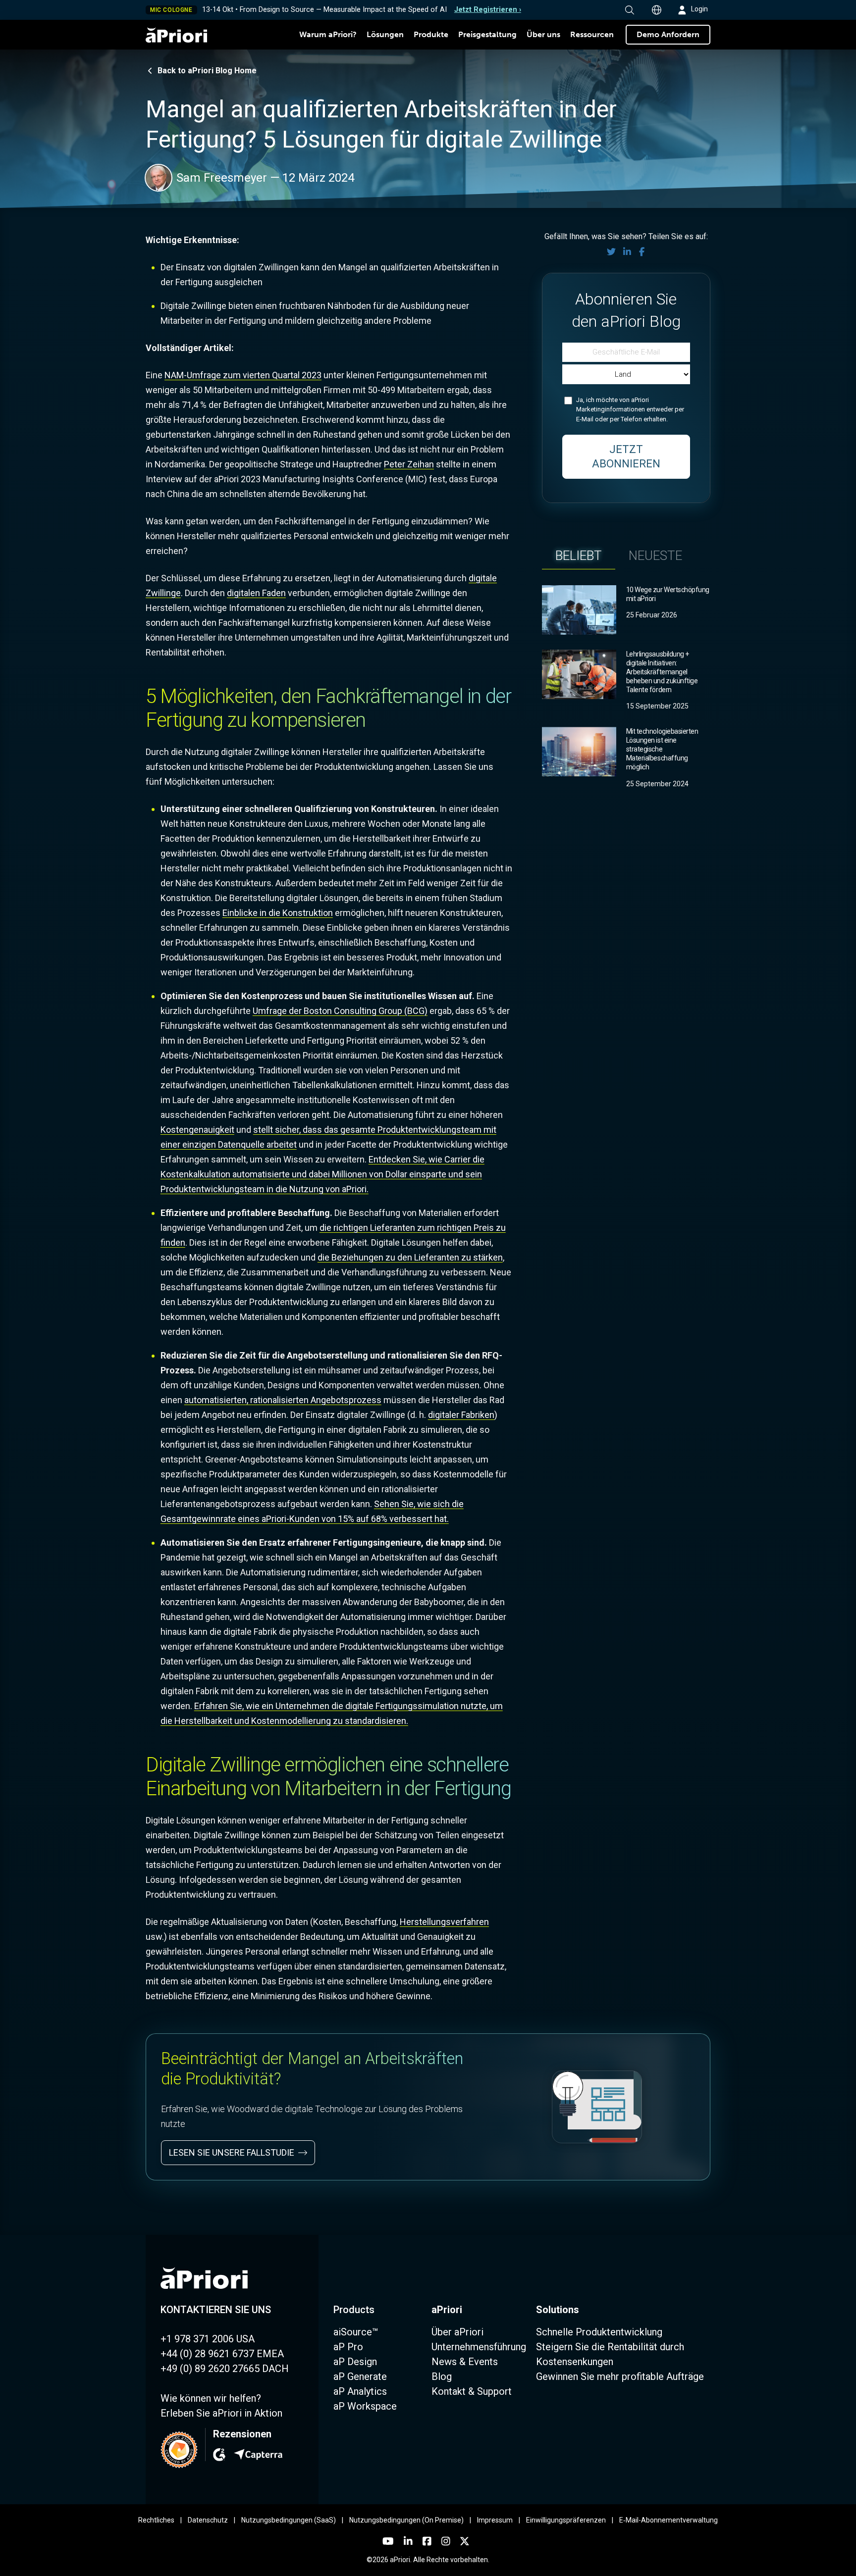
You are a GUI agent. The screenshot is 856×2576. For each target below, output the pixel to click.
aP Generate (360, 2376)
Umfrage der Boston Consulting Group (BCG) (340, 1011)
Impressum (495, 2520)
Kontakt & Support (472, 2391)
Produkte (431, 34)
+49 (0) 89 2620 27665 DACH (225, 2369)
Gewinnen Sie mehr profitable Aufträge (620, 2376)
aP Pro (348, 2347)
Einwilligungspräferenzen (566, 2520)
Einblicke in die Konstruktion (278, 913)
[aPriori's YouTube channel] (388, 2541)
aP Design (355, 2362)
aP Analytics (360, 2391)
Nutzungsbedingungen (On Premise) (406, 2520)
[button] (630, 10)
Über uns (543, 34)
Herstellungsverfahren (444, 1922)
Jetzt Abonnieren (626, 456)
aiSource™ (356, 2332)
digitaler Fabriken (461, 1415)
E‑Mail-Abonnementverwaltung (669, 2520)
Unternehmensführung (479, 2347)
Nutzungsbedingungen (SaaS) (289, 2520)
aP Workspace (365, 2406)
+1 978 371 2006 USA (208, 2339)
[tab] (579, 556)
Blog (442, 2376)
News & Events (465, 2362)
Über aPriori (457, 2332)
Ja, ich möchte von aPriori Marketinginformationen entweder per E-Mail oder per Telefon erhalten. (630, 409)
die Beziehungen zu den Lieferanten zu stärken (410, 1257)
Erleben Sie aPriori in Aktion (221, 2413)
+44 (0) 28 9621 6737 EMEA (222, 2354)
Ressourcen (592, 34)
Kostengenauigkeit (197, 1130)
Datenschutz (208, 2520)
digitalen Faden (256, 593)
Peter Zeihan (409, 464)
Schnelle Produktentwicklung (599, 2332)
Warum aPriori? (328, 34)
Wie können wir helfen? (211, 2398)
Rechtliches (156, 2520)
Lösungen (385, 34)
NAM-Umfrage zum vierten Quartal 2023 (243, 375)
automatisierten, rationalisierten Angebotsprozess (283, 1400)
